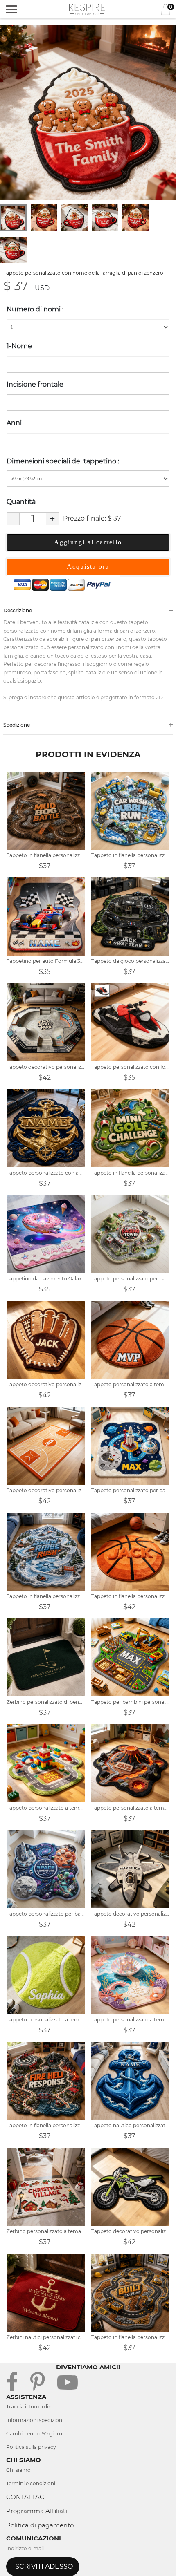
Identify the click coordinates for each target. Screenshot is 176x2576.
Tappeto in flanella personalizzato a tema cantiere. (130, 2337)
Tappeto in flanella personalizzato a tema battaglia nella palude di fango (46, 855)
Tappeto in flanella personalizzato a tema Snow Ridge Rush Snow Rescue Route (46, 1596)
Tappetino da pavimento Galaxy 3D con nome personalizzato (46, 1279)
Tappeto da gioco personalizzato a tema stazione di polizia (130, 961)
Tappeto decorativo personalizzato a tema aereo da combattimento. (130, 1914)
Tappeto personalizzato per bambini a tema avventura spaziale (130, 1490)
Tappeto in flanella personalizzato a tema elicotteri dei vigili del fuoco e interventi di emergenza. (46, 2125)
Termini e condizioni (31, 2483)
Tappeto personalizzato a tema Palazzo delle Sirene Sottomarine (130, 2020)
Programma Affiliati (37, 2511)
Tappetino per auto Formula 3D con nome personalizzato (46, 961)
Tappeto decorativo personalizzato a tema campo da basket (46, 1490)
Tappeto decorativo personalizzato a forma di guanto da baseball (46, 1384)
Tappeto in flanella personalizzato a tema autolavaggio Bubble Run (130, 855)
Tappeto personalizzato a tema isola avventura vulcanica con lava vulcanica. (130, 1808)
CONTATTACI (26, 2497)
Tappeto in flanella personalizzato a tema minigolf (130, 1173)
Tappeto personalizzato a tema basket (130, 1384)
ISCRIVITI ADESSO (43, 2566)
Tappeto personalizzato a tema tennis (46, 2020)
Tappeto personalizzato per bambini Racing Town (130, 1279)
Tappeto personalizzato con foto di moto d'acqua (130, 1067)
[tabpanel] (88, 112)
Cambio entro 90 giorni (35, 2434)
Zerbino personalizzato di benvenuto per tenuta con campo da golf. (46, 1702)
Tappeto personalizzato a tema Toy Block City (46, 1808)
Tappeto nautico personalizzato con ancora (130, 2125)
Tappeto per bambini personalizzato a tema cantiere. (130, 1702)
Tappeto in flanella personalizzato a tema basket (130, 1596)
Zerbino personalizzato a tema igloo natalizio (46, 2231)
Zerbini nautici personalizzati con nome (46, 2337)
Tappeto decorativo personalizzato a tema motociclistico (130, 2231)
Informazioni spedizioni (35, 2420)
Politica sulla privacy (31, 2447)
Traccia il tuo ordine (30, 2407)
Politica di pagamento (40, 2525)
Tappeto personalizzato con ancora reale (46, 1173)
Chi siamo (18, 2470)
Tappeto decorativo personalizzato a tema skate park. (46, 1067)
